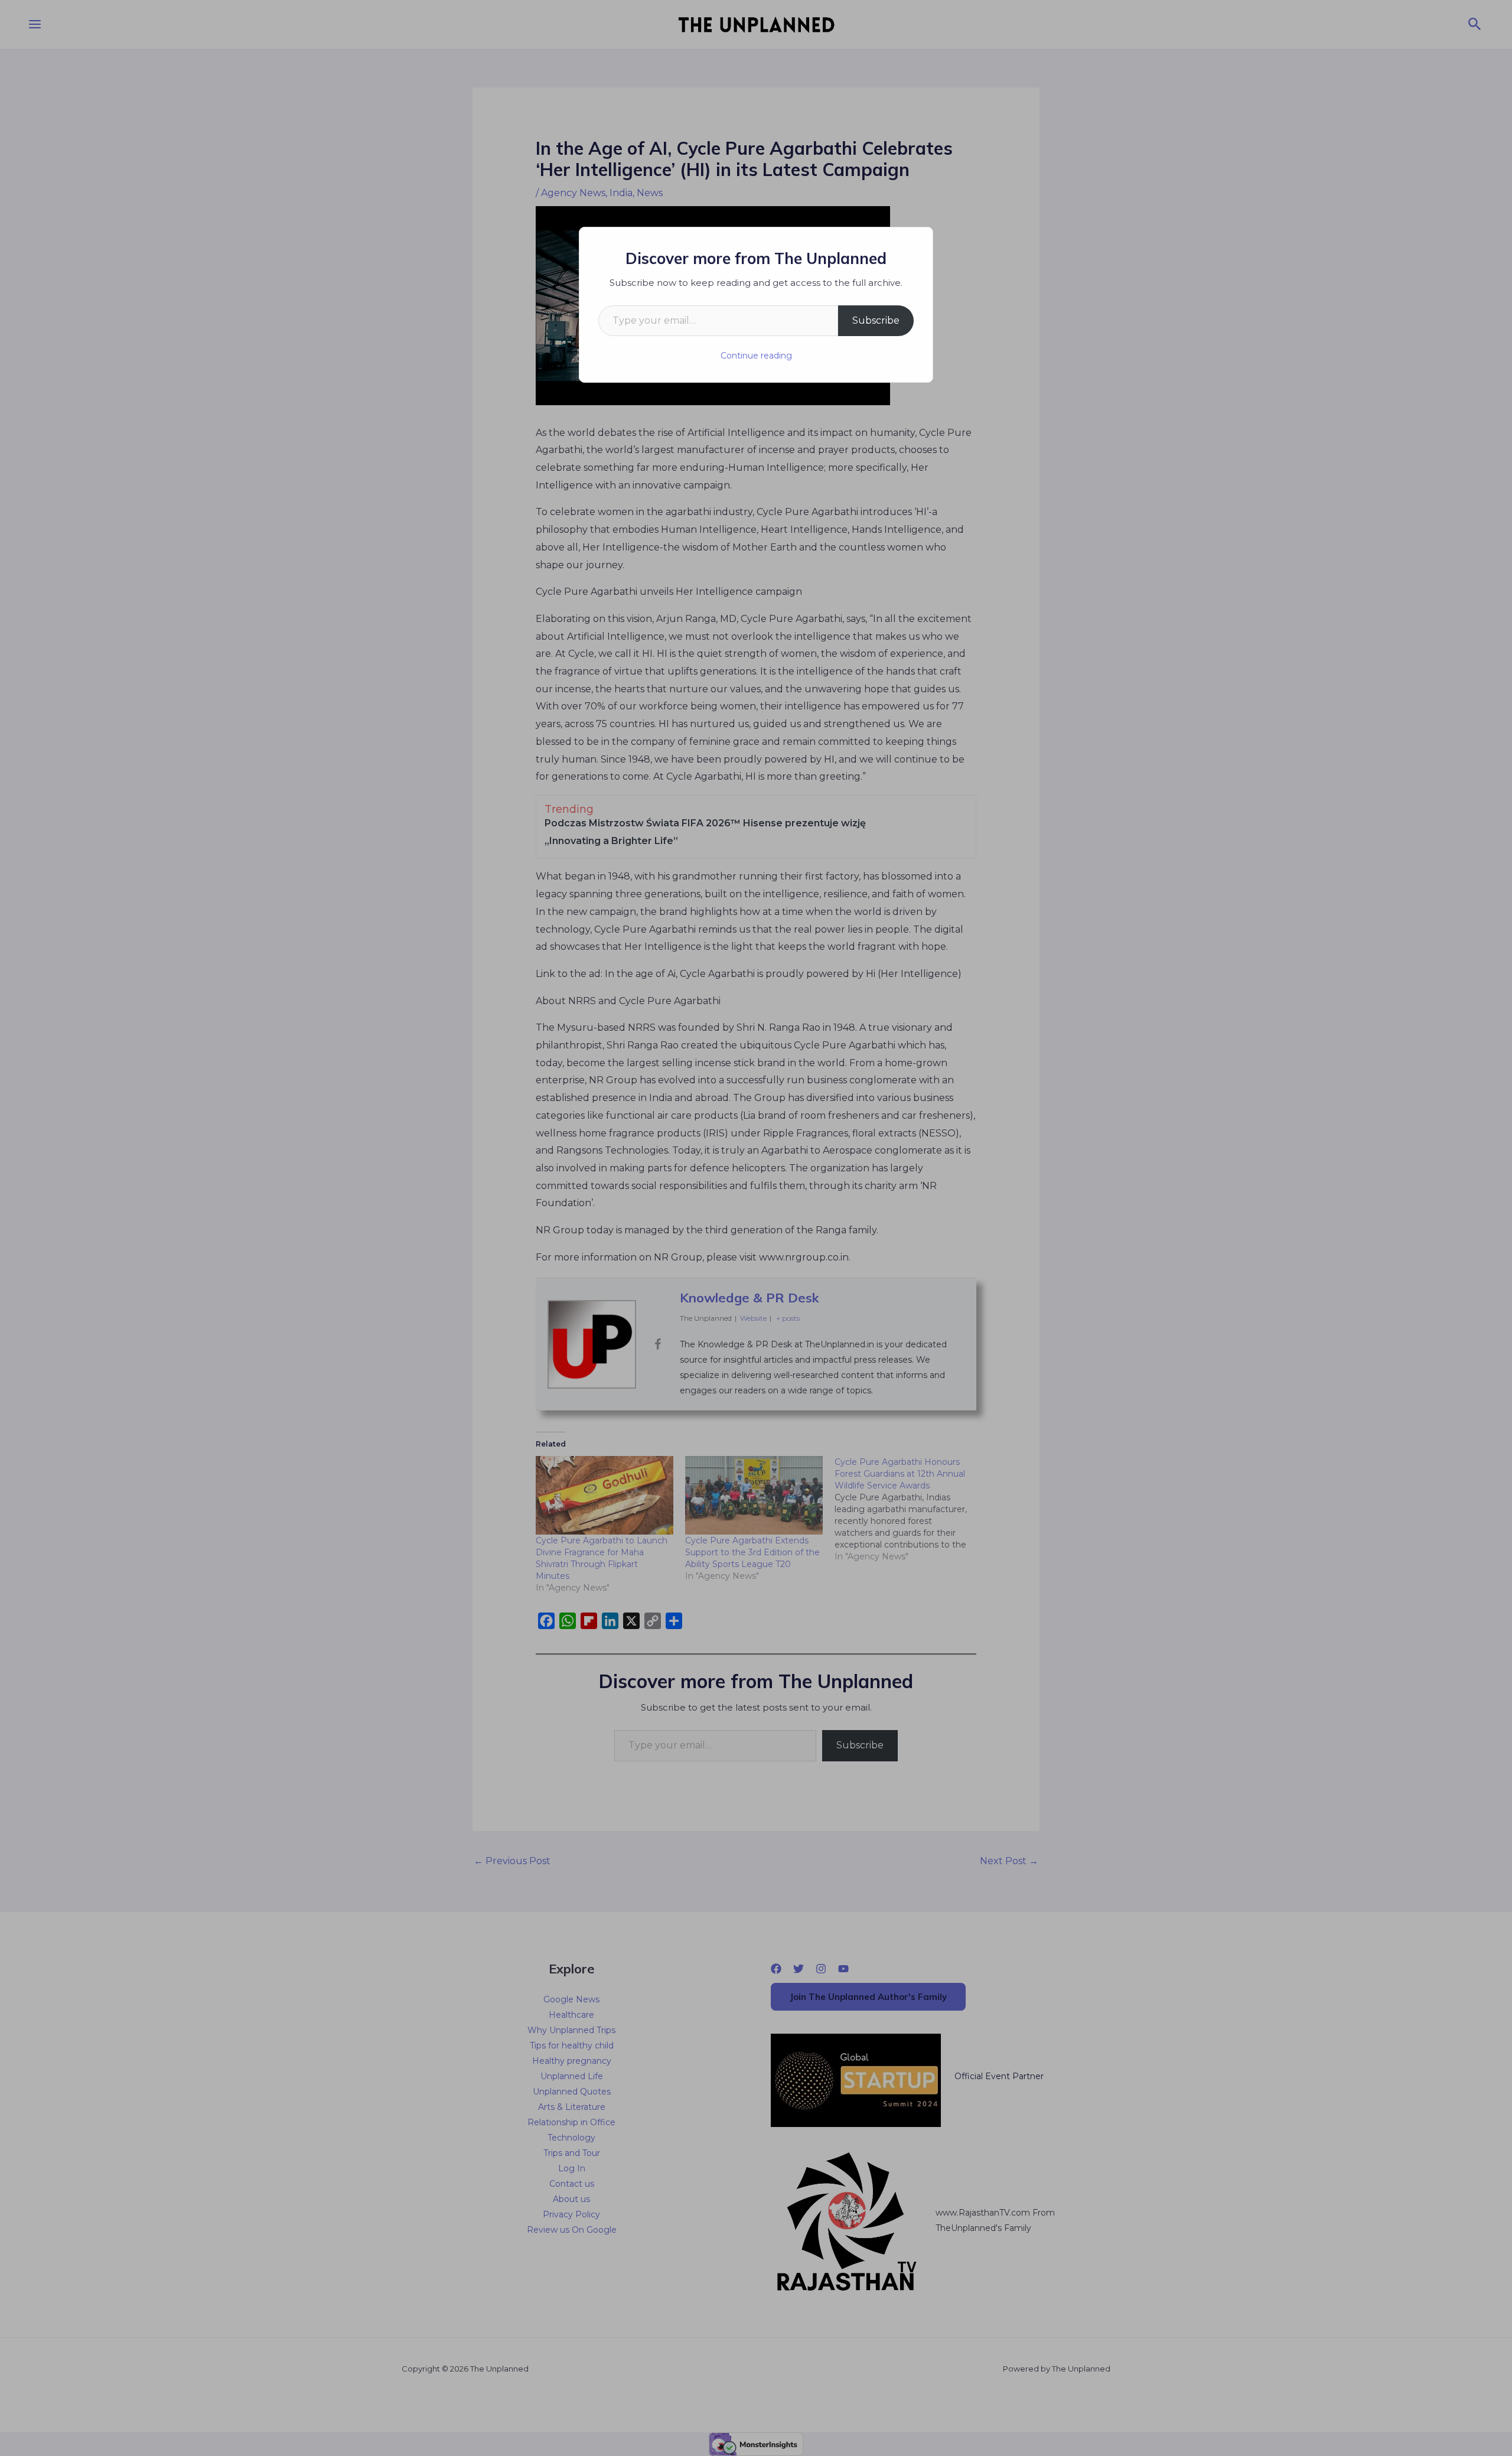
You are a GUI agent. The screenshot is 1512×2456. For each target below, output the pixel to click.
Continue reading (756, 356)
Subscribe (876, 320)
